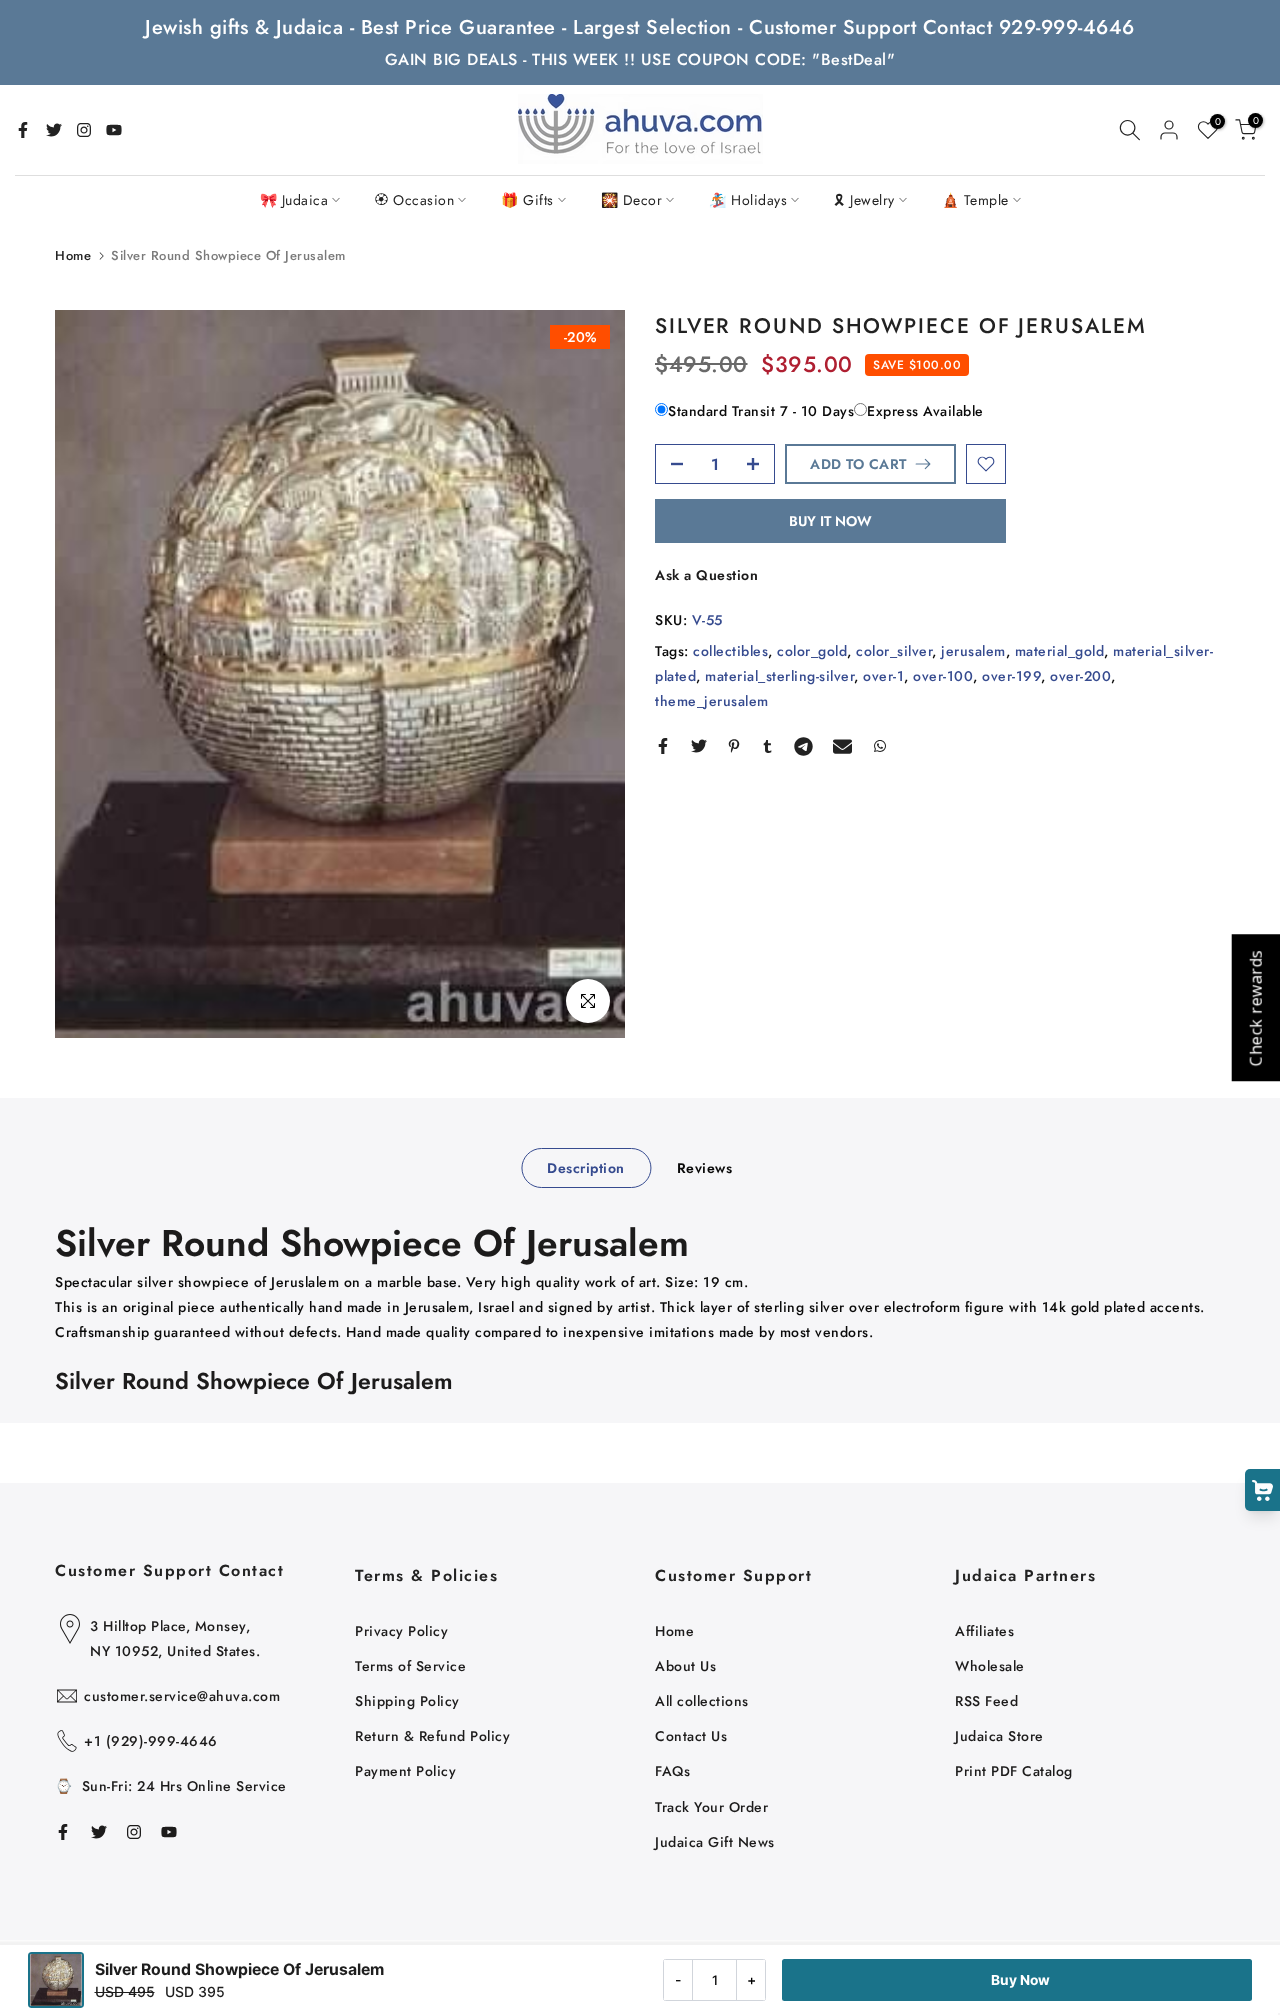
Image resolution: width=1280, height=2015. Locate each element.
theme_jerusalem (712, 701)
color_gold (812, 651)
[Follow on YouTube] (114, 130)
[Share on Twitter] (699, 746)
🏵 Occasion (414, 200)
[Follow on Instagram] (84, 130)
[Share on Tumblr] (767, 746)
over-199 (1011, 676)
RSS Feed (986, 1701)
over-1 (883, 676)
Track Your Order (711, 1807)
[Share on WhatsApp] (880, 746)
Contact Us (691, 1736)
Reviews (705, 1168)
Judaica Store (999, 1736)
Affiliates (984, 1631)
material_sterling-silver (779, 676)
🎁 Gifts (527, 200)
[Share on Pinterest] (734, 746)
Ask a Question (706, 575)
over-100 (943, 676)
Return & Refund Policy (432, 1736)
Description (586, 1168)
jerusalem (973, 651)
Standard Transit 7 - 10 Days (761, 411)
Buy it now (830, 521)
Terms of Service (410, 1666)
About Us (685, 1666)
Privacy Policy (401, 1631)
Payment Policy (405, 1771)
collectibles (730, 651)
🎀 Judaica (294, 200)
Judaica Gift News (715, 1842)
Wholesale (990, 1666)
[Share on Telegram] (803, 746)
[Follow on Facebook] (23, 130)
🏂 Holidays (748, 200)
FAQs (672, 1771)
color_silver (894, 651)
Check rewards (1255, 1007)
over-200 (1080, 676)
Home (73, 255)
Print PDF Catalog (1014, 1771)
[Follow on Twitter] (54, 130)
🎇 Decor (632, 200)
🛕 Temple (975, 200)
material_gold (1060, 651)
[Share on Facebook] (663, 746)
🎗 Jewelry (864, 200)
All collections (702, 1701)
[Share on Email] (842, 746)
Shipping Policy (407, 1701)
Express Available (925, 411)
